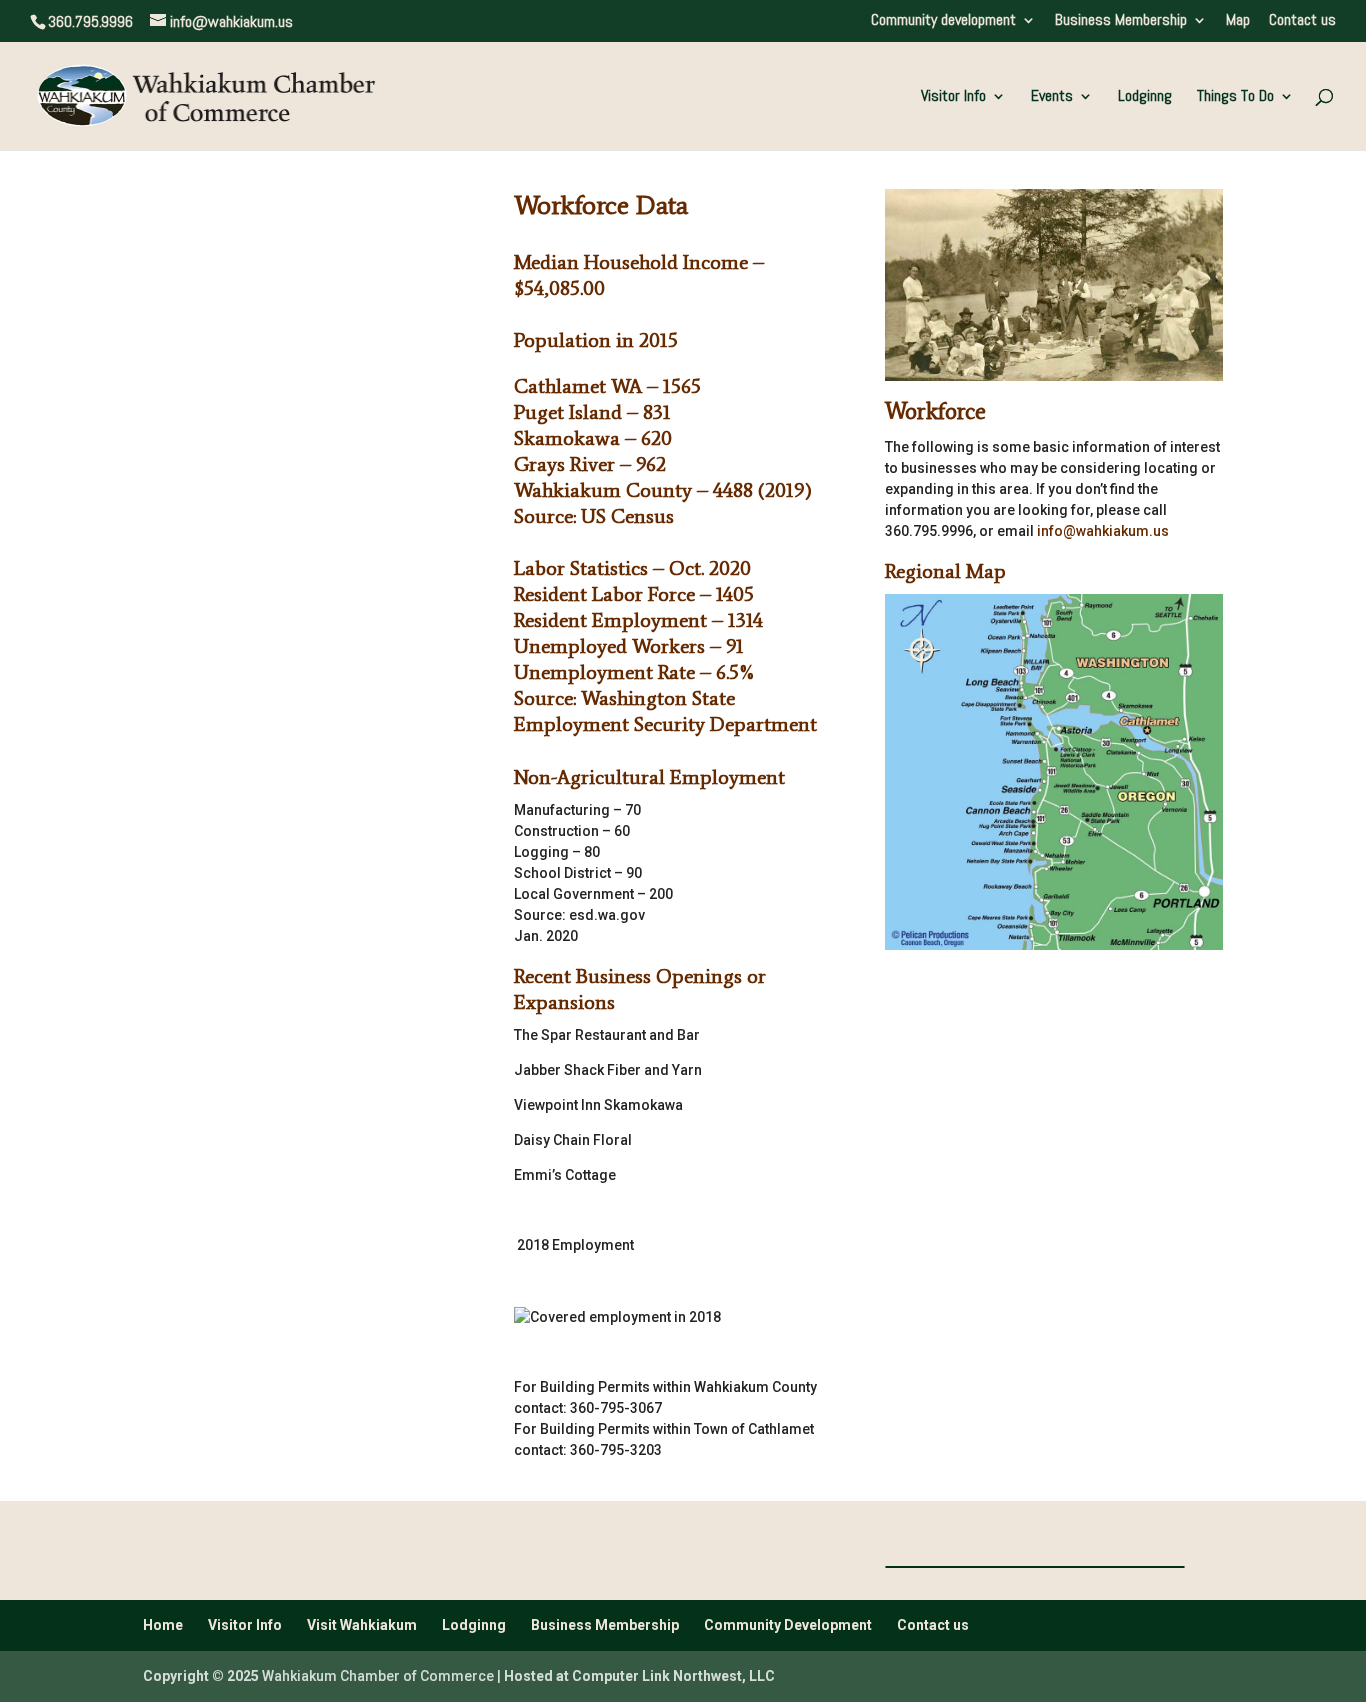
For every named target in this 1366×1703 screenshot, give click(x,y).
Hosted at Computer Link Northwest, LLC (639, 1676)
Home (163, 1625)
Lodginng (1145, 97)
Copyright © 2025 (201, 1676)
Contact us (1302, 21)
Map (1238, 21)
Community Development (788, 1625)
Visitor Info (953, 97)
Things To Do (1235, 97)
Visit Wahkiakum (362, 1625)
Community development (943, 21)
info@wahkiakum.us (1103, 531)
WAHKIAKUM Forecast (1035, 1567)
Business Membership (1121, 21)
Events (1052, 97)
